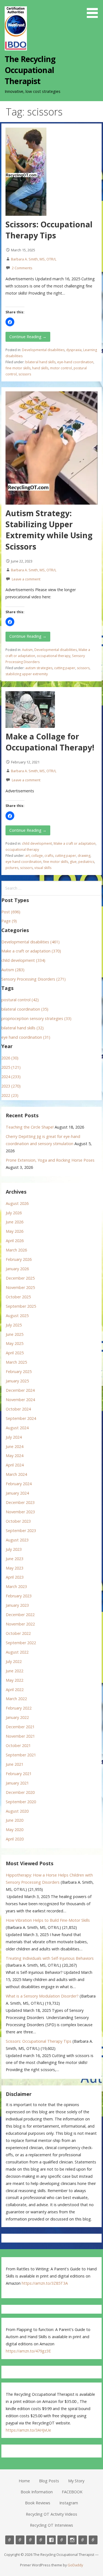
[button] (94, 10)
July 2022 (14, 1661)
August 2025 (17, 1316)
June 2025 (15, 1334)
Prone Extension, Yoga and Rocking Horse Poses (50, 1160)
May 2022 (15, 1680)
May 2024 (15, 1456)
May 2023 (15, 1568)
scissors (25, 374)
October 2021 (18, 1745)
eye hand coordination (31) (26, 1037)
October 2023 (18, 1521)
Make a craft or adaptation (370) (31, 951)
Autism (27, 650)
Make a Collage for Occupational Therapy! (50, 742)
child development (37, 843)
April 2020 (15, 1839)
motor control (61, 368)
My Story (76, 2481)
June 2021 (15, 1764)
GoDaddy (75, 2565)
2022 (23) (10, 1095)
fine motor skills (18, 368)
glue (73, 862)
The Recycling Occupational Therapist (30, 70)
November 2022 (20, 1624)
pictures (12, 868)
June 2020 (15, 1820)
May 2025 (15, 1343)
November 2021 (20, 1736)
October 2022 (18, 1633)
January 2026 (17, 1269)
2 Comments (22, 268)
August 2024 (17, 1428)
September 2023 (21, 1531)
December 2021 (20, 1727)
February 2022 (19, 1708)
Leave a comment (26, 579)
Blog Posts (49, 2481)
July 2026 (14, 1213)
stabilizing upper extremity (27, 674)
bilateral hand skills (40, 362)
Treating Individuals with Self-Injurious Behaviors (50, 1958)
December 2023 (20, 1502)
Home (24, 2481)
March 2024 (16, 1474)
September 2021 (21, 1755)
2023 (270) (11, 1086)
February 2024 (19, 1484)
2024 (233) (11, 1077)
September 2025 (21, 1306)
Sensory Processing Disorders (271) (34, 979)
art (27, 856)
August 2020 (17, 1811)
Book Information (37, 2492)
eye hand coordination (23, 862)
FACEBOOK (72, 2492)
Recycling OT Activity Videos (51, 2514)
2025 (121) (11, 1067)
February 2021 (19, 1774)
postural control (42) (20, 1000)
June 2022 (15, 1671)
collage (37, 856)
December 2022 (20, 1615)
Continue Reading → (28, 337)
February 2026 (19, 1259)
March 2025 (16, 1362)
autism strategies (39, 668)
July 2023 (14, 1549)
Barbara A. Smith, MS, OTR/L (34, 259)
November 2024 (20, 1400)
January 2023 (17, 1605)
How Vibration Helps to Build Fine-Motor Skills (48, 1920)
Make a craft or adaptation (75, 843)
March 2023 (16, 1586)
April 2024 (15, 1465)
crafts (49, 856)
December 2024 (20, 1390)
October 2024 (18, 1409)
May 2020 (15, 1830)
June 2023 (15, 1559)
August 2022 (17, 1652)
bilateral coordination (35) (25, 1009)
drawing (84, 856)
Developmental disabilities (43, 350)
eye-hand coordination (75, 362)
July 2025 (14, 1325)
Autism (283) (13, 970)
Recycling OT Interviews (51, 2525)
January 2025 (17, 1381)
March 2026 (16, 1250)
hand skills (40, 368)
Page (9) (9, 921)
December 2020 (20, 1792)
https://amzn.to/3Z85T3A (45, 2283)
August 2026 (17, 1203)
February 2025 (19, 1372)
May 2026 (15, 1231)
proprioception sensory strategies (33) (36, 1018)
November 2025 (20, 1287)
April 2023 (15, 1577)
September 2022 (21, 1643)
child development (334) (23, 960)
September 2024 (21, 1418)
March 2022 (16, 1699)
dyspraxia (74, 350)
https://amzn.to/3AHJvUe (28, 2430)
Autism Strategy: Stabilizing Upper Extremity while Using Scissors (49, 530)
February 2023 (19, 1596)
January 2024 (17, 1493)
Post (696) (11, 912)
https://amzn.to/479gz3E (28, 2351)
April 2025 (15, 1353)
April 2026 (15, 1241)
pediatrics (86, 862)
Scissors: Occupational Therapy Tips (49, 230)
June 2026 (15, 1222)
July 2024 (14, 1437)
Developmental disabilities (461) (30, 942)
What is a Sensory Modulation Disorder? (42, 1996)
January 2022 (17, 1717)
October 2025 (18, 1297)
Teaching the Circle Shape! (30, 1127)
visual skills (43, 868)
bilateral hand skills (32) (23, 1028)
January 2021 (17, 1783)
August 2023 (17, 1540)
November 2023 (20, 1512)
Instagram (69, 2503)
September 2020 (21, 1802)
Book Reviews (38, 2503)
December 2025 (20, 1278)
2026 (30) (10, 1058)
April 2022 (15, 1690)
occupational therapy (54, 656)
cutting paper (65, 668)
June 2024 (15, 1446)
